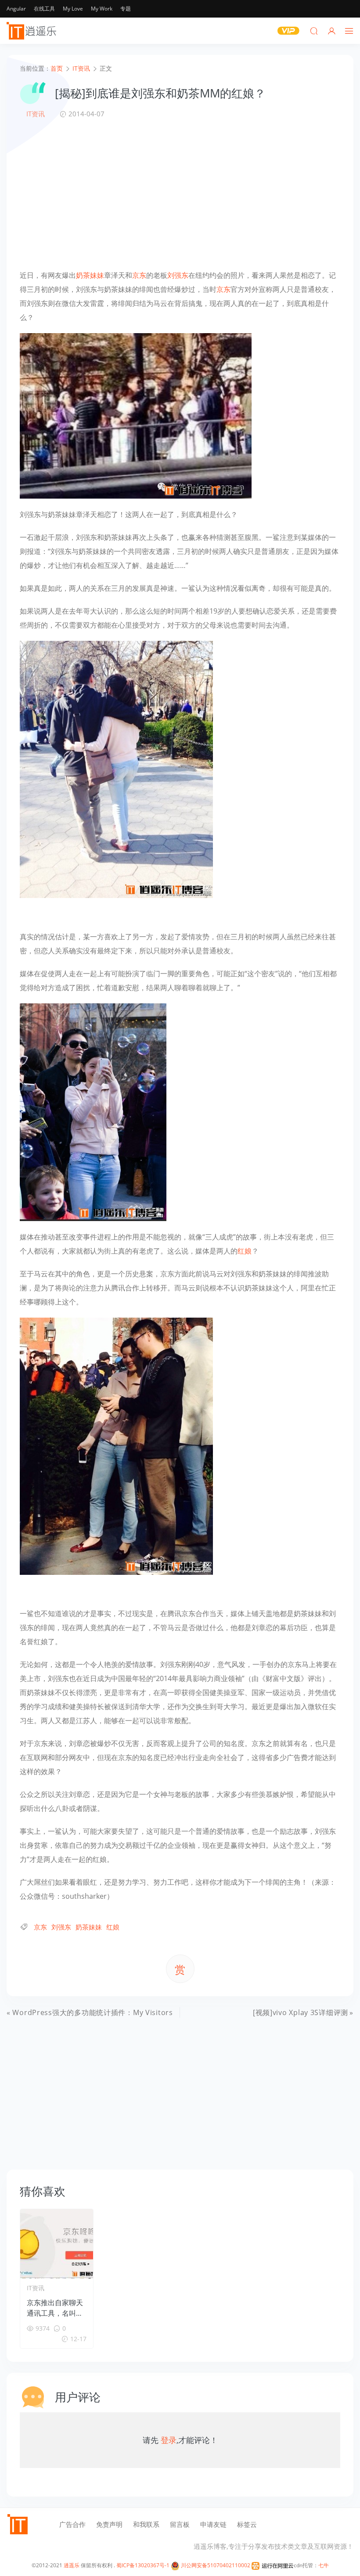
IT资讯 (36, 114)
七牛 (324, 2565)
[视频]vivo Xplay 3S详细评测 (301, 2012)
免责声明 (109, 2524)
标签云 (247, 2524)
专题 (126, 9)
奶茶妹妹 (90, 275)
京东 (139, 275)
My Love (73, 9)
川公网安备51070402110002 (215, 2565)
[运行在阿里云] (273, 2565)
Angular (16, 9)
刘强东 (178, 275)
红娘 (245, 1251)
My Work (102, 9)
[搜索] (314, 31)
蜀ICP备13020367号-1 (143, 2565)
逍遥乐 (72, 2565)
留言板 (180, 2524)
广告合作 (72, 2524)
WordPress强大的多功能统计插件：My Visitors (92, 2012)
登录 (169, 2440)
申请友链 (213, 2524)
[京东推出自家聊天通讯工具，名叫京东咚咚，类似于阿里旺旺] (57, 2244)
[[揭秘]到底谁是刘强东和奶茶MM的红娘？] (136, 415)
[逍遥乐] (33, 31)
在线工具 (44, 9)
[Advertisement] (180, 194)
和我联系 (146, 2524)
